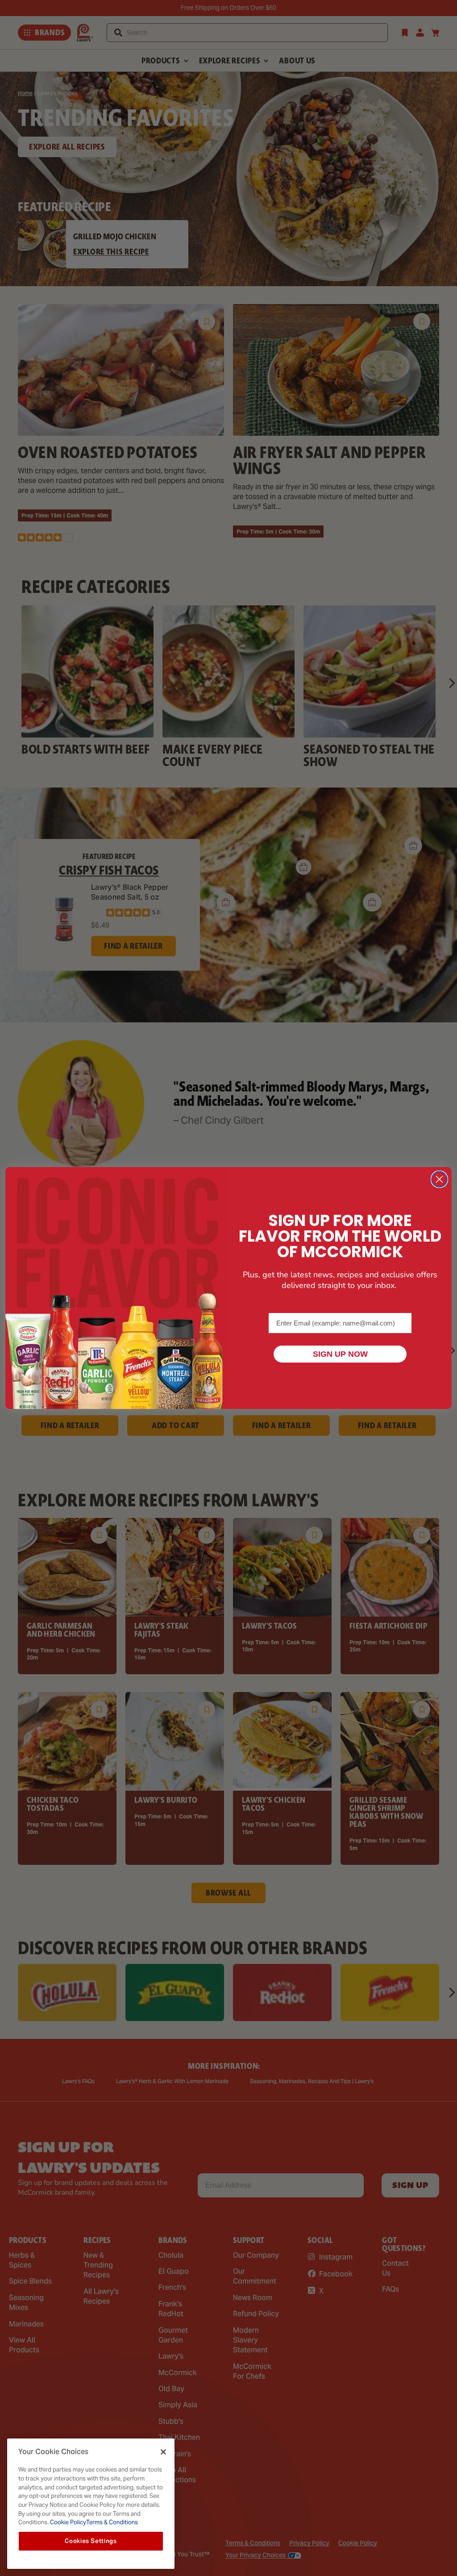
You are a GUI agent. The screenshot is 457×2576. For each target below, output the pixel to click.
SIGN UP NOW (340, 1354)
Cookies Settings (91, 2541)
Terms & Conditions (112, 2522)
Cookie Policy (67, 2522)
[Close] (163, 2452)
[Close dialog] (439, 1179)
